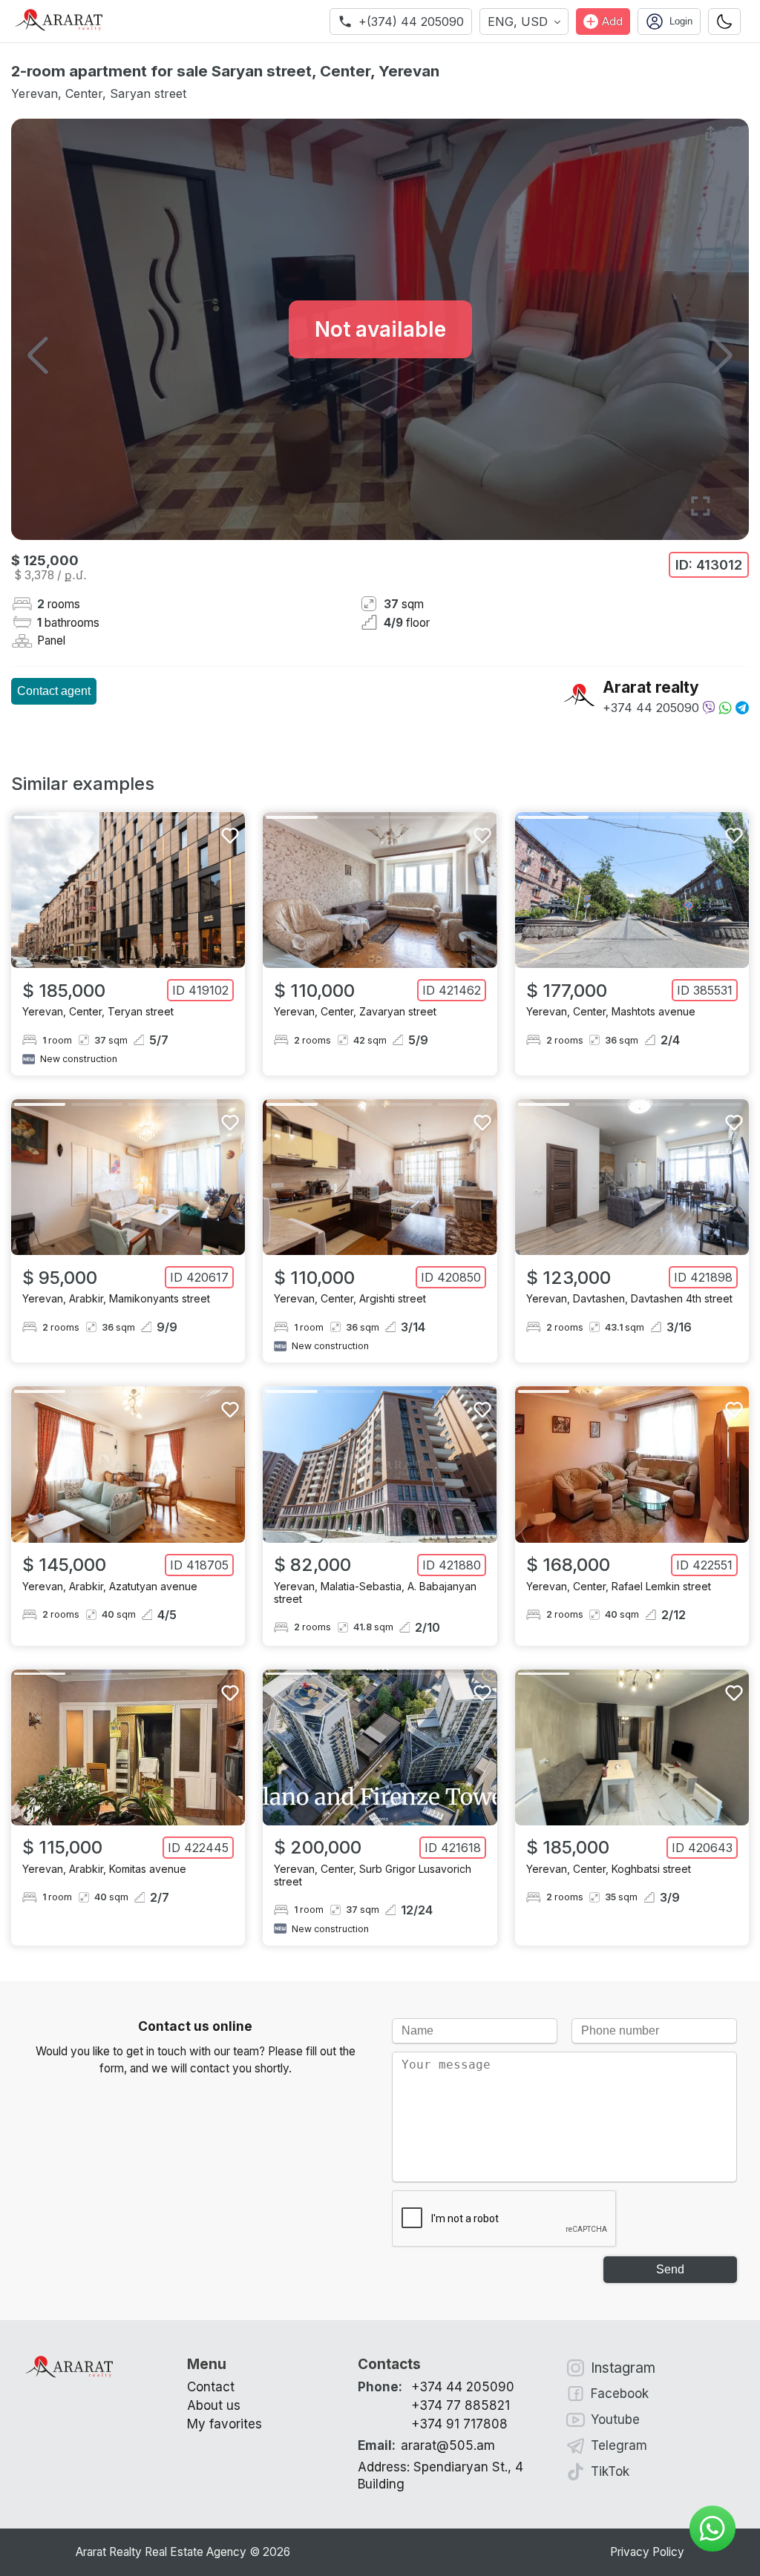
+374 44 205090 (651, 708)
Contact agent (54, 691)
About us (214, 2405)
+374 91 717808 (459, 2424)
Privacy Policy (647, 2552)
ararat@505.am (426, 2445)
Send (670, 2269)
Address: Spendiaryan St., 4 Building (440, 2476)
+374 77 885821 (461, 2405)
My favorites (225, 2424)
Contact (211, 2387)
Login (681, 21)
